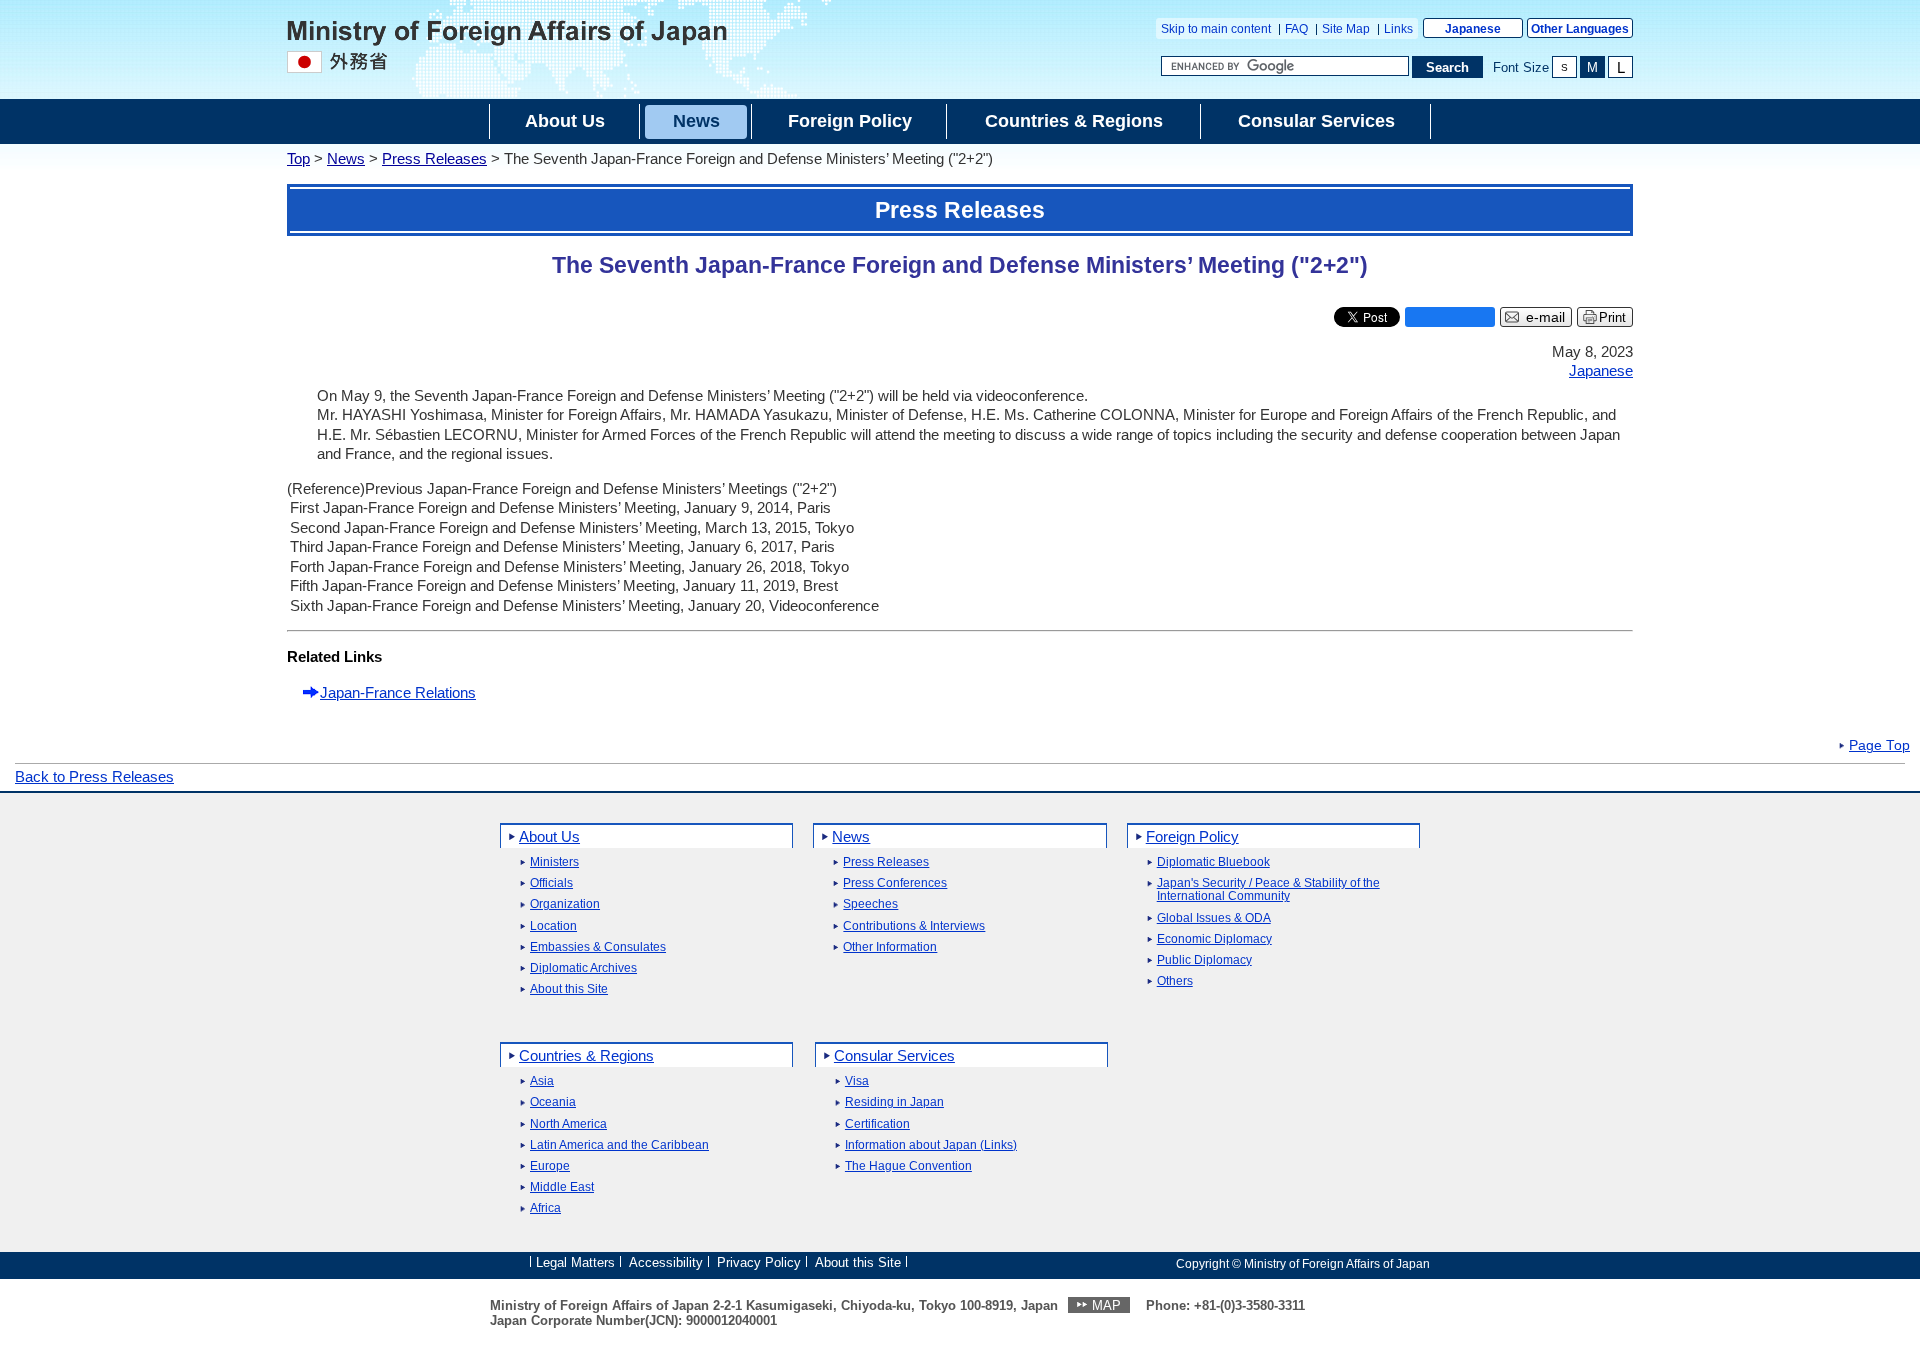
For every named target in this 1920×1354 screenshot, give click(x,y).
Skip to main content (1216, 29)
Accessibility (666, 1262)
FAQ (1296, 29)
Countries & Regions (586, 1055)
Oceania (553, 1102)
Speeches (870, 904)
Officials (551, 883)
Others (1175, 981)
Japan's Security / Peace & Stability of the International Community (1268, 890)
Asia (542, 1081)
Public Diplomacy (1204, 960)
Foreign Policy (1192, 836)
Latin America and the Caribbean (619, 1145)
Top (298, 158)
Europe (550, 1166)
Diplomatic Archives (583, 968)
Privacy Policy (759, 1262)
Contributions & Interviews (914, 926)
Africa (545, 1208)
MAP (1106, 1305)
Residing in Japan (894, 1102)
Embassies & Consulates (598, 947)
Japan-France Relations (398, 692)
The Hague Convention (908, 1166)
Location (553, 926)
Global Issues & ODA (1214, 918)
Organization (565, 904)
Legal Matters (575, 1262)
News (346, 158)
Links (1398, 29)
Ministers (554, 862)
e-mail (1545, 317)
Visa (857, 1081)
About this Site (569, 989)
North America (568, 1124)
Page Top (1879, 746)
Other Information (890, 947)
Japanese (1473, 29)
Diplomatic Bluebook (1213, 862)
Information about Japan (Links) (931, 1145)
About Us (549, 836)
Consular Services (894, 1055)
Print (1612, 317)
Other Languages (1580, 29)
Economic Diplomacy (1214, 939)
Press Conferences (895, 883)
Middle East (562, 1187)
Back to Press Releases (94, 776)
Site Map (1346, 29)
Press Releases (434, 158)
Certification (877, 1124)
